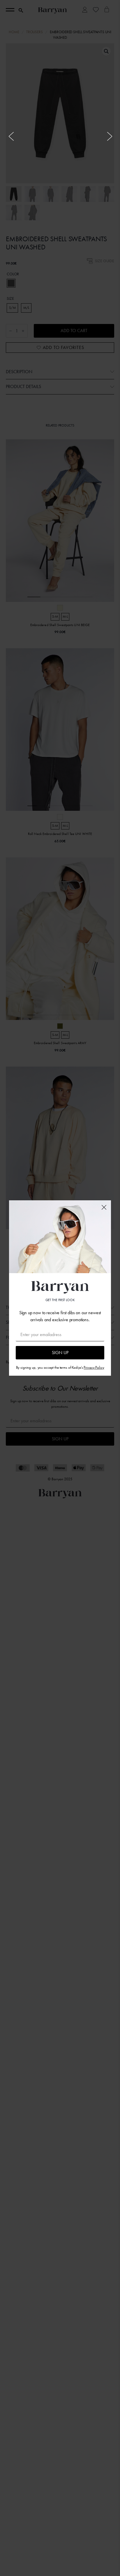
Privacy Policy (94, 1367)
